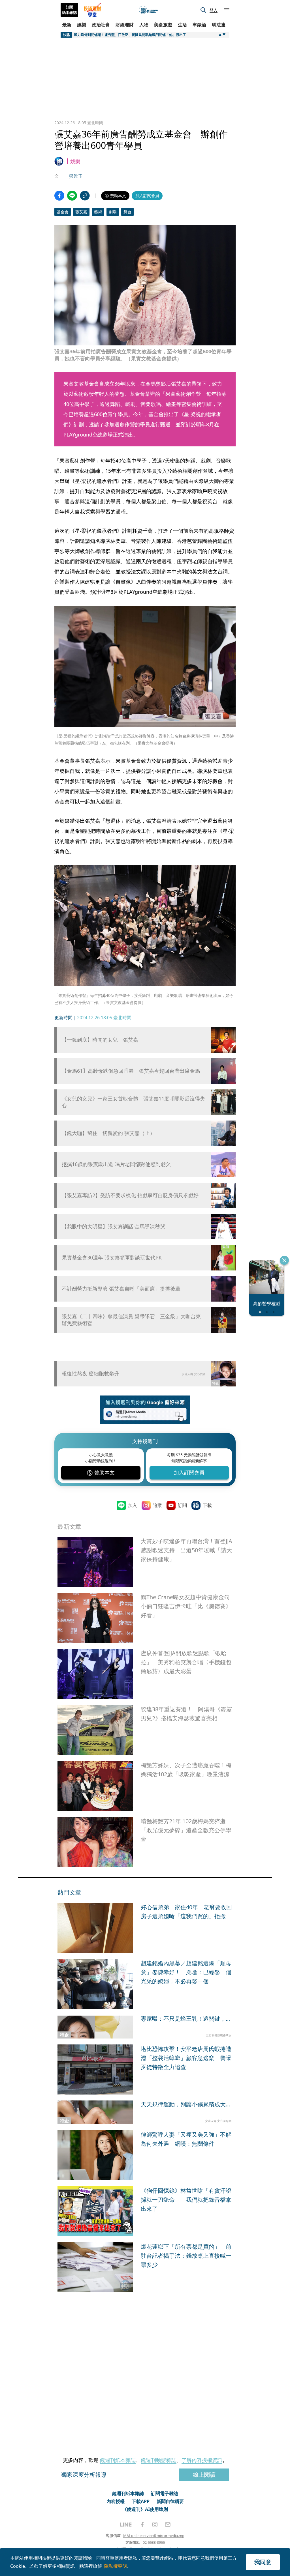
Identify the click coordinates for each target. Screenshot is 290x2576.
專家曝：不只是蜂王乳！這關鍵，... (185, 2019)
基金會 (63, 212)
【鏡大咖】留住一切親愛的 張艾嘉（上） (108, 1133)
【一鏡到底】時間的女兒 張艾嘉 (100, 1040)
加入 (133, 1505)
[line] (126, 2525)
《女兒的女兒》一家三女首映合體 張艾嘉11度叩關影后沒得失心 (133, 1102)
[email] (168, 2525)
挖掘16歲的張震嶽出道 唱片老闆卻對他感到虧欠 (116, 1164)
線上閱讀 (204, 2475)
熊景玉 (76, 176)
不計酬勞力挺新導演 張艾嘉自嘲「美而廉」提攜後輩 (121, 1289)
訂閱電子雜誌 (165, 2493)
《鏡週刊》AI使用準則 (145, 2509)
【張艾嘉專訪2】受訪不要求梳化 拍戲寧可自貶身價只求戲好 (130, 1195)
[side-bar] (227, 10)
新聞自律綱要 (170, 2501)
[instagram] (155, 2525)
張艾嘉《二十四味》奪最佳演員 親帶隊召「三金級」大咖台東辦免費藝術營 (131, 1320)
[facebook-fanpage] (142, 2525)
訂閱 (182, 1505)
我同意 (263, 2562)
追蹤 (157, 1505)
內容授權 (116, 2501)
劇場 (113, 212)
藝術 (98, 212)
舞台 (127, 212)
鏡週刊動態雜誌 (159, 2460)
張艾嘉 (81, 212)
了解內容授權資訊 (202, 2460)
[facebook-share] (59, 196)
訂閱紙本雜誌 (69, 10)
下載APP (141, 2501)
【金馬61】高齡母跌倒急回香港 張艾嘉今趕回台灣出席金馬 (131, 1071)
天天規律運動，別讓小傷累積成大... (185, 2104)
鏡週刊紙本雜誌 (118, 2460)
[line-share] (72, 196)
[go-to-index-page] (148, 10)
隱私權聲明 (116, 2566)
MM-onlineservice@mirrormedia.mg (154, 2536)
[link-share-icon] (85, 196)
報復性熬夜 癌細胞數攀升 (90, 1373)
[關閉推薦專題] (284, 1260)
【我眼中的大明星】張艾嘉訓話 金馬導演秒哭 (113, 1226)
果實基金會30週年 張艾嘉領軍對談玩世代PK (112, 1258)
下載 (207, 1505)
